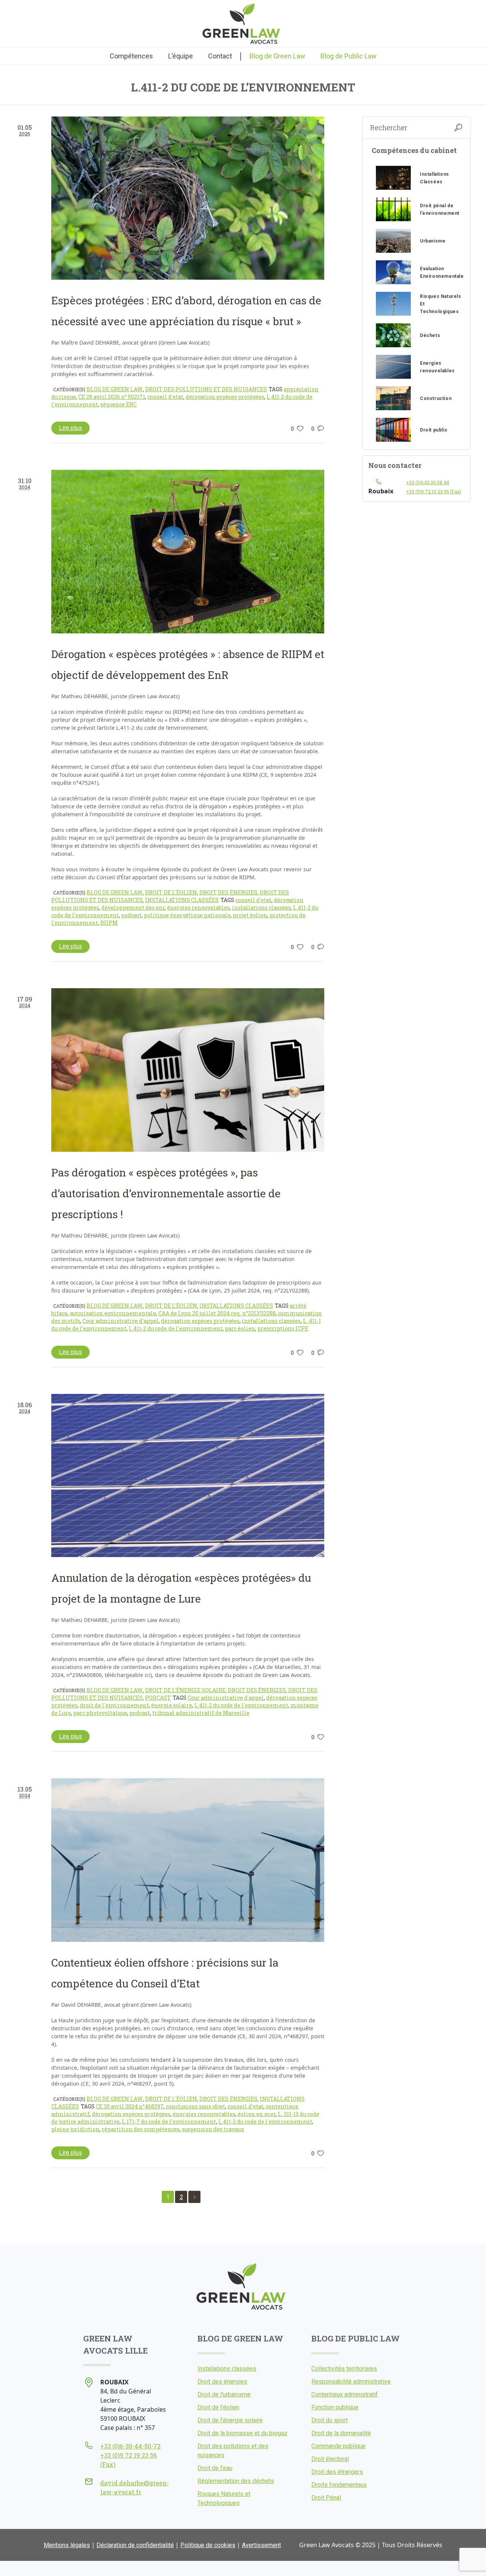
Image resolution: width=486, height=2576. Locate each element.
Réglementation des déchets (236, 2481)
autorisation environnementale (113, 1313)
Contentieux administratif (345, 2394)
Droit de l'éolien (171, 892)
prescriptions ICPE (283, 1328)
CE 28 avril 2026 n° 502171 (112, 397)
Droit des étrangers (337, 2472)
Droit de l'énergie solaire (185, 1690)
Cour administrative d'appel (121, 1321)
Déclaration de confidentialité (135, 2545)
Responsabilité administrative (351, 2382)
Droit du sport (330, 2420)
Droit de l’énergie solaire (230, 2420)
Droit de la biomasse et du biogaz (242, 2433)
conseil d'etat (165, 397)
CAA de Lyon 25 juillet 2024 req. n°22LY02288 (217, 1313)
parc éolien (240, 1328)
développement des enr (133, 908)
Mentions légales (67, 2545)
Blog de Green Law (115, 389)
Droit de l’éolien (218, 2407)
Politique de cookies (208, 2545)
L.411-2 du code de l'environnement (176, 1328)
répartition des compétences (141, 2129)
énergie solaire (172, 1705)
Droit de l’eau (215, 2468)
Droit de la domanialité (341, 2433)
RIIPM (109, 923)
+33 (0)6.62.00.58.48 (428, 482)
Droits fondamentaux (339, 2485)
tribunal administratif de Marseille (201, 1713)
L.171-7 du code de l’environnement (169, 2122)
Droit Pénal (326, 2498)
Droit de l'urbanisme (224, 2394)
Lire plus (70, 428)
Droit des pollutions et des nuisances (206, 389)
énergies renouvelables (198, 908)
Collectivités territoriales (344, 2369)
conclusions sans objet (196, 2106)
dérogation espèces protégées (225, 397)
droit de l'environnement (114, 1705)
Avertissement (261, 2545)
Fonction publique (335, 2407)
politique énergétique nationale (187, 915)
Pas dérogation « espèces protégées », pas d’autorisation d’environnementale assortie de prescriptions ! (166, 1193)
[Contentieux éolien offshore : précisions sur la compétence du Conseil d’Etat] (188, 1860)
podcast (131, 915)
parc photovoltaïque (100, 1713)
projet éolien (250, 915)
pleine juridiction (75, 2129)
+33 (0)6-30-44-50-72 (130, 2446)
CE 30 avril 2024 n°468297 (130, 2106)
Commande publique (338, 2446)
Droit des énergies (228, 892)
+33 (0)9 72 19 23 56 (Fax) (434, 491)
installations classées (261, 908)
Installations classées (182, 900)
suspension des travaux (213, 2129)
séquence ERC (118, 404)
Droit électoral (330, 2459)
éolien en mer (257, 2114)
